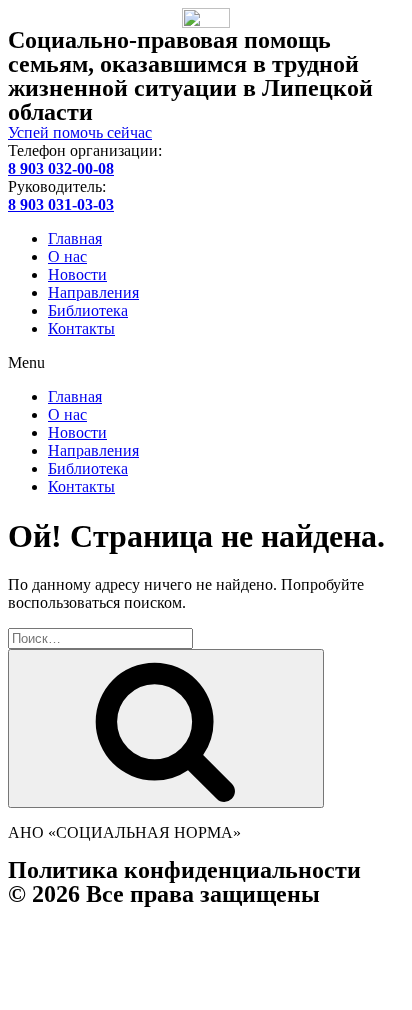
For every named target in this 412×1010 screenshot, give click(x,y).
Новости (77, 274)
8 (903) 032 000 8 (223, 930)
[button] (206, 363)
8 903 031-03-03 (163, 948)
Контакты (81, 328)
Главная (75, 238)
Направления (93, 292)
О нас (67, 256)
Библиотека (88, 310)
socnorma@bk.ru (112, 966)
